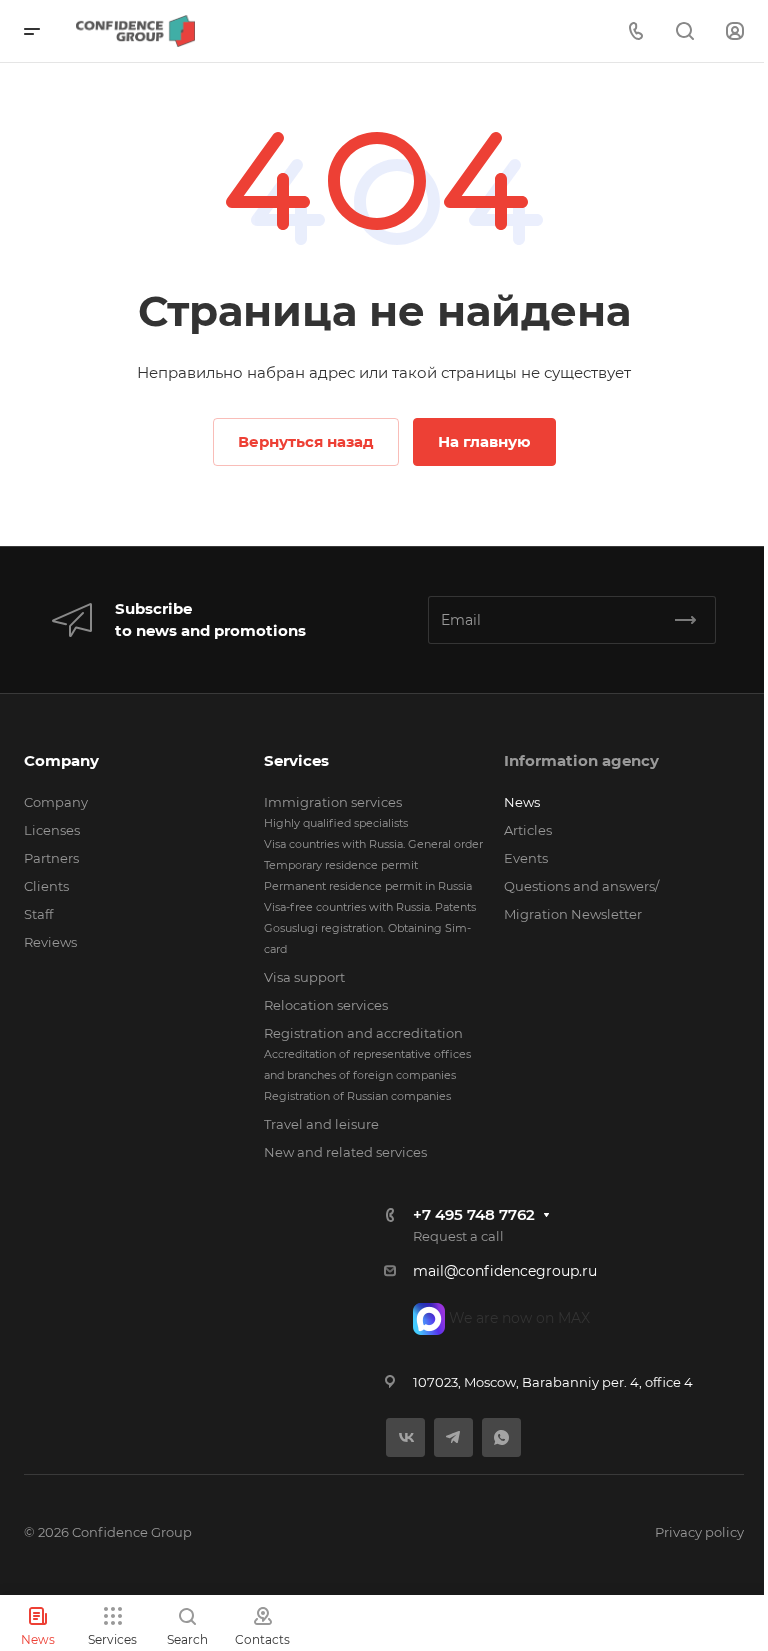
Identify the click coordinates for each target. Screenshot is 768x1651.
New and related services (345, 1152)
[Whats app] (501, 1437)
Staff (38, 914)
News (522, 802)
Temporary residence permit (341, 865)
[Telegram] (453, 1437)
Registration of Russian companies (357, 1096)
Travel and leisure (321, 1124)
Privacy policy (699, 1532)
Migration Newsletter (573, 914)
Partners (51, 858)
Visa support (304, 977)
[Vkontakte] (405, 1437)
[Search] (684, 31)
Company (61, 760)
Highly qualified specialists (336, 823)
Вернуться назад (306, 441)
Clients (46, 886)
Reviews (50, 942)
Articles (528, 830)
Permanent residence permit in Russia (368, 886)
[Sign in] (735, 31)
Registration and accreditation (363, 1033)
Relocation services (326, 1005)
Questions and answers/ (581, 886)
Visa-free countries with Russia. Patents (370, 907)
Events (526, 858)
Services (296, 760)
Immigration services (333, 802)
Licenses (52, 830)
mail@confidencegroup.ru (505, 1271)
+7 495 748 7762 (474, 1214)
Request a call (458, 1236)
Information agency (581, 760)
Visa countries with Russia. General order (373, 844)
